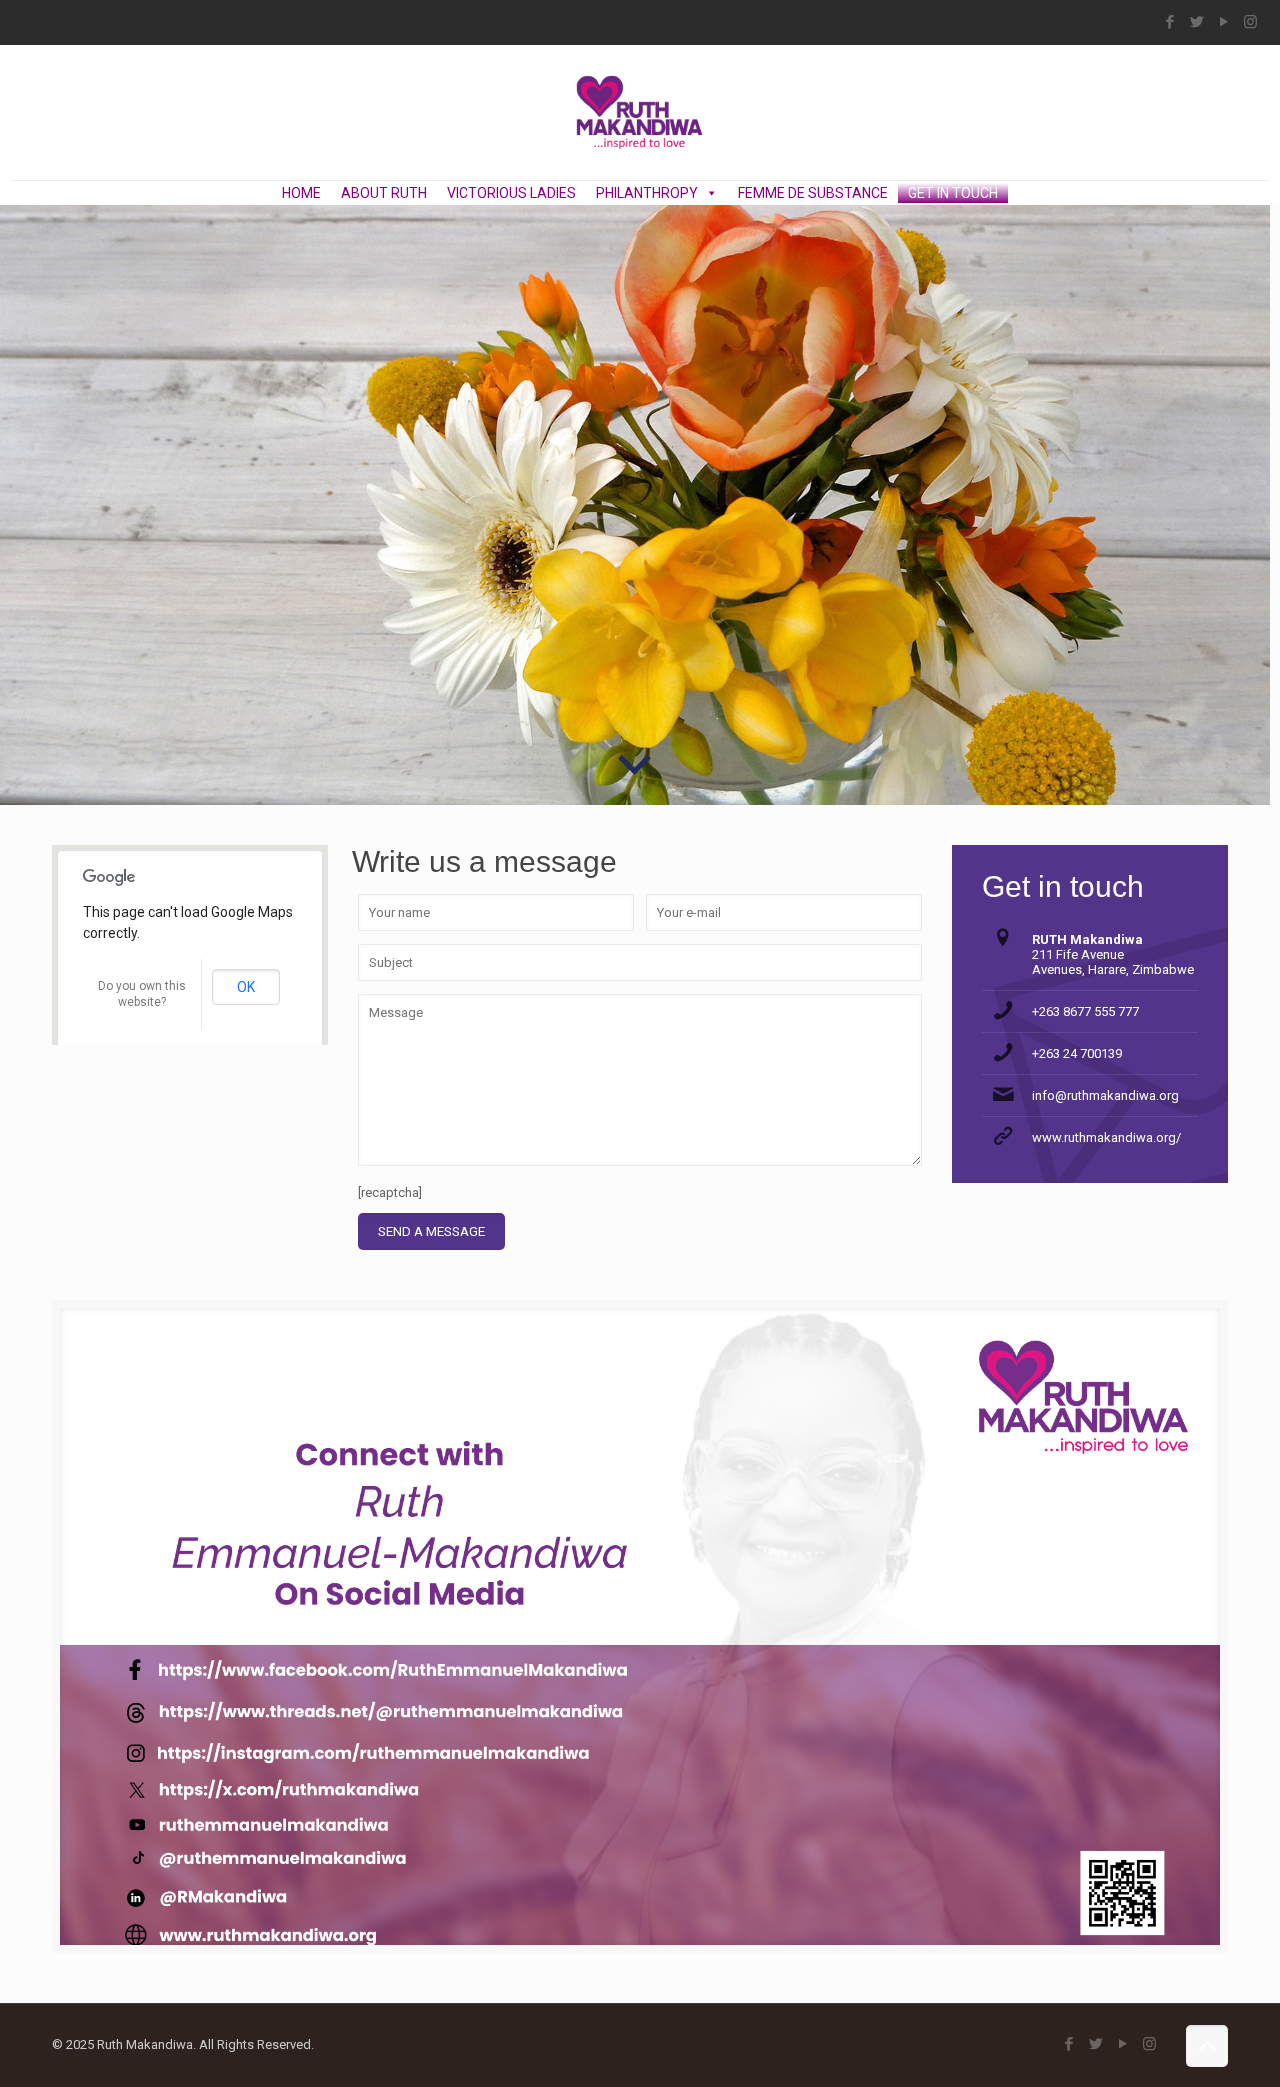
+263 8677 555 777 (1085, 1011)
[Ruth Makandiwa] (639, 112)
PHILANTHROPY (647, 193)
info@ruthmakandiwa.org (1105, 1095)
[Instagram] (1250, 22)
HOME (301, 193)
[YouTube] (1223, 22)
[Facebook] (1169, 22)
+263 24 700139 (1077, 1053)
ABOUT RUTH (384, 193)
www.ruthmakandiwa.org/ (1106, 1137)
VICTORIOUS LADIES (511, 193)
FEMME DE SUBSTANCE (813, 193)
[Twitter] (1196, 22)
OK (246, 987)
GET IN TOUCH (953, 193)
